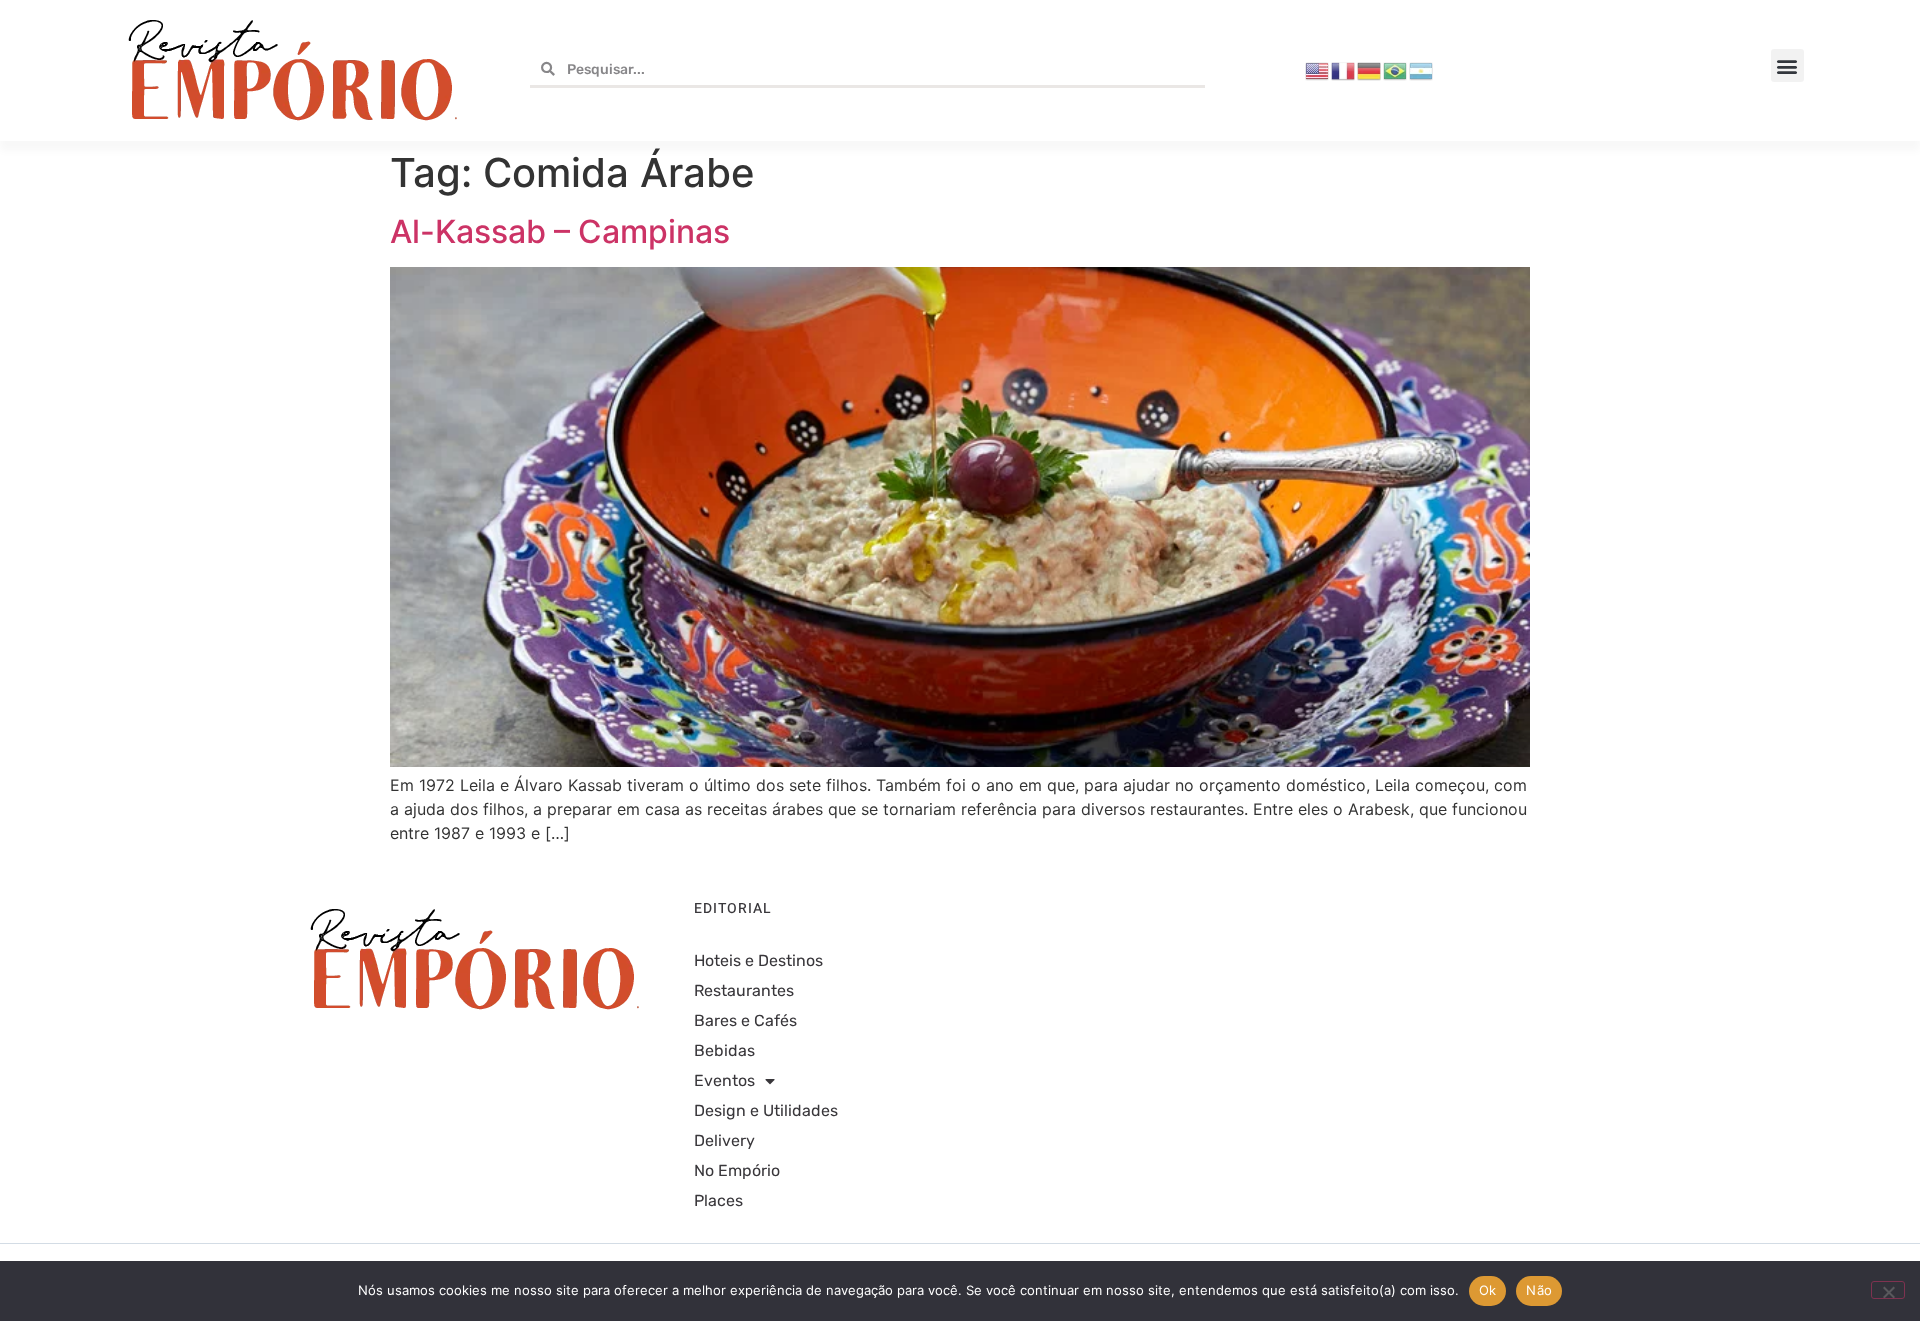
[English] (1318, 70)
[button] (1787, 65)
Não (1539, 1290)
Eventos (724, 1080)
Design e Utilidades (766, 1110)
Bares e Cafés (745, 1020)
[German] (1370, 70)
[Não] (1888, 1290)
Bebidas (724, 1050)
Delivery (724, 1140)
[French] (1344, 70)
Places (718, 1200)
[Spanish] (1422, 70)
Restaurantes (744, 990)
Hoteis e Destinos (758, 960)
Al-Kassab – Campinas (560, 231)
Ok (1488, 1290)
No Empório (737, 1170)
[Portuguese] (1396, 70)
